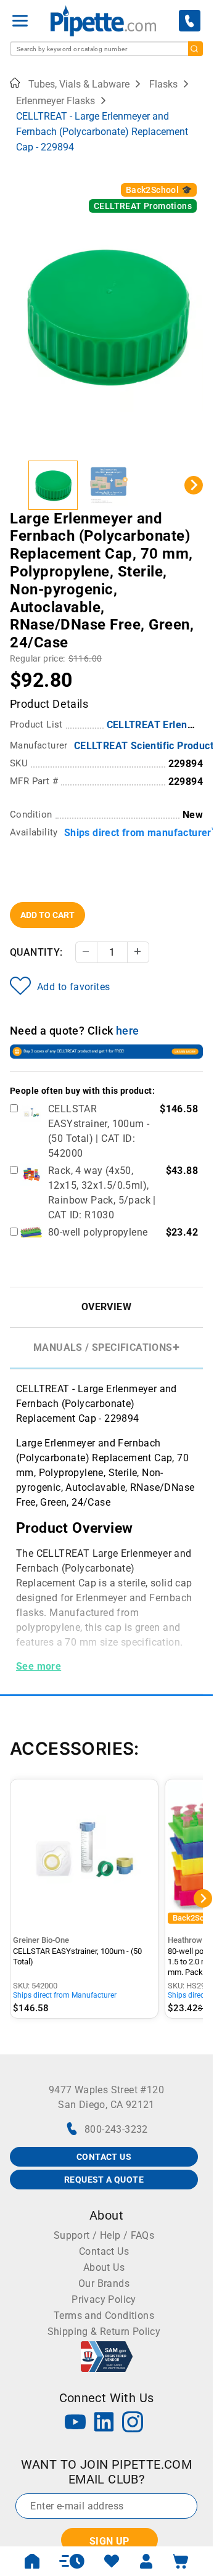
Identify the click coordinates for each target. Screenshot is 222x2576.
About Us (104, 2267)
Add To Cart (47, 915)
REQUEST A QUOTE (104, 2180)
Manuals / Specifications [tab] (103, 1347)
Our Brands (104, 2283)
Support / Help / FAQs (104, 2235)
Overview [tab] (106, 1307)
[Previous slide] (19, 485)
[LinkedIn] (104, 2423)
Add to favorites (73, 987)
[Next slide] (194, 485)
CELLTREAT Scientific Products (146, 746)
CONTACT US (104, 2157)
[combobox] (106, 49)
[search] (195, 49)
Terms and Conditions (104, 2316)
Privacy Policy (104, 2299)
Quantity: (36, 952)
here (128, 1031)
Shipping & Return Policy (104, 2332)
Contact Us (104, 2251)
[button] (53, 485)
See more (39, 1666)
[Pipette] (103, 21)
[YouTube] (75, 2423)
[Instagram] (133, 2423)
